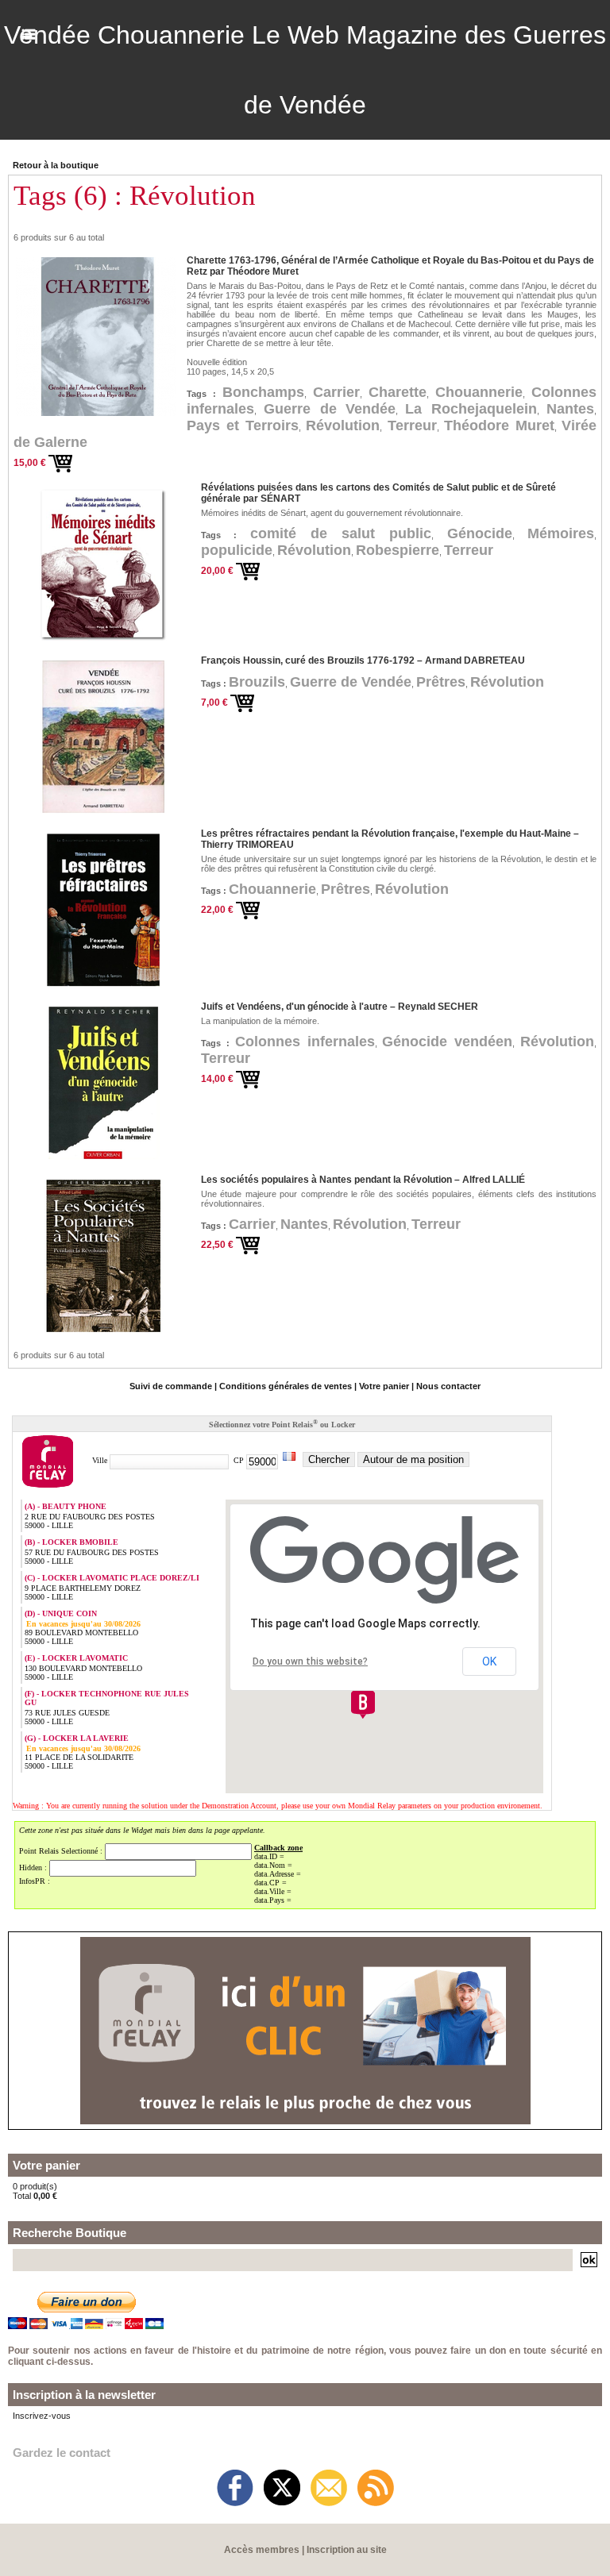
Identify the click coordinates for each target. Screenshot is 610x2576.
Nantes (570, 409)
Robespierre (398, 550)
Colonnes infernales (305, 1042)
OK (489, 1662)
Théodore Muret (499, 425)
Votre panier (384, 1386)
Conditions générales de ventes (286, 1386)
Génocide (480, 533)
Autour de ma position (413, 1459)
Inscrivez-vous (42, 2416)
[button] (363, 1704)
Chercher (329, 1459)
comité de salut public (341, 533)
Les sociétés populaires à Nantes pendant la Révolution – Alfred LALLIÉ (363, 1180)
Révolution (343, 425)
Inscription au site (347, 2550)
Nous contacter (448, 1386)
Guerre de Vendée (330, 409)
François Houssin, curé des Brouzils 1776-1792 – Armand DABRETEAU (363, 660)
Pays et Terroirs (243, 425)
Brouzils (257, 682)
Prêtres (441, 682)
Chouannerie (479, 392)
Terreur (412, 425)
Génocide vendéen (447, 1042)
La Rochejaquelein (471, 409)
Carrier (336, 392)
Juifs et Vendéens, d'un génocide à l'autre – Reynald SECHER (340, 1007)
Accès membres (262, 2550)
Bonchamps (263, 392)
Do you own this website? (310, 1662)
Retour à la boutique (56, 165)
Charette (398, 392)
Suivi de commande (171, 1386)
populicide (237, 550)
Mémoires (561, 533)
